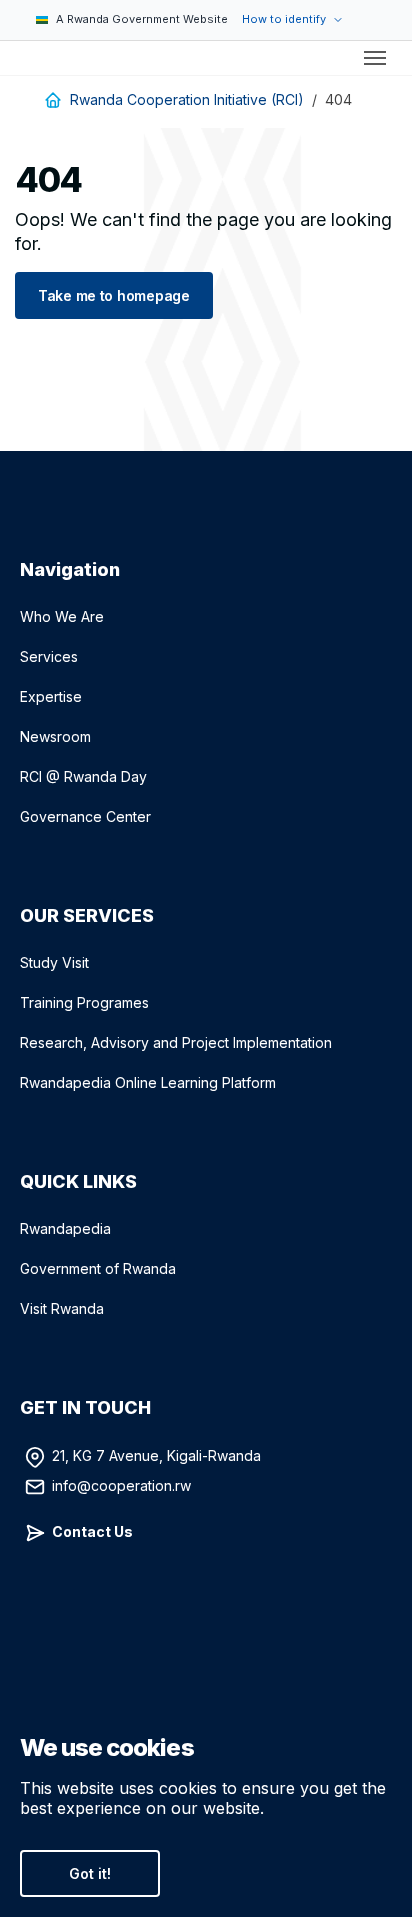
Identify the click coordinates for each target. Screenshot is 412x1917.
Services (49, 656)
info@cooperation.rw (121, 1485)
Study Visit (54, 962)
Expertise (51, 696)
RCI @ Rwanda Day (83, 776)
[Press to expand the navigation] (375, 58)
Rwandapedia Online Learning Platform (148, 1082)
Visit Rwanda (62, 1308)
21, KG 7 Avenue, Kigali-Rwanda (156, 1455)
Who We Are (62, 616)
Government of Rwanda (98, 1268)
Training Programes (84, 1002)
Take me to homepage (114, 295)
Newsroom (55, 736)
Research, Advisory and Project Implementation (176, 1042)
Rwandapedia (65, 1228)
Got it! (90, 1873)
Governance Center (85, 816)
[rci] (24, 58)
